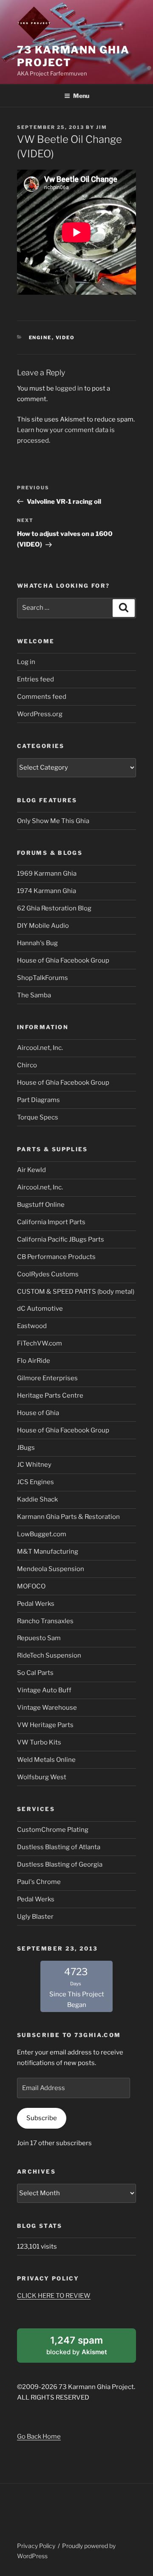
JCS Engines (35, 1482)
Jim (102, 127)
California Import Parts (51, 1222)
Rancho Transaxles (45, 1621)
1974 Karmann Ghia (47, 891)
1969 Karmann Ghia (47, 874)
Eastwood (32, 1326)
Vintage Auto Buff (44, 1690)
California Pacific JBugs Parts (61, 1239)
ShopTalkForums (42, 978)
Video (65, 338)
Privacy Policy (36, 2546)
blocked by (87, 2348)
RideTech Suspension (49, 1655)
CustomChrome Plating (53, 1830)
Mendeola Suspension (51, 1569)
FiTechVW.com (40, 1343)
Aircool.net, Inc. (40, 1048)
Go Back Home (39, 2436)
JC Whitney (34, 1465)
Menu (81, 96)
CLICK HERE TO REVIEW (54, 2296)
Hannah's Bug (37, 943)
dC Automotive (40, 1309)
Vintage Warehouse (47, 1708)
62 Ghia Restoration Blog (54, 908)
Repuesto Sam (39, 1638)
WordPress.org (40, 714)
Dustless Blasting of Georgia (60, 1864)
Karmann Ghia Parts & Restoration (68, 1517)
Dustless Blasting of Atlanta (59, 1847)
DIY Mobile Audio (43, 926)
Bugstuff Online (41, 1205)
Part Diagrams (38, 1100)
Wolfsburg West (42, 1777)
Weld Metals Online (46, 1760)
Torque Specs (38, 1117)
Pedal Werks (36, 1604)
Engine (40, 338)
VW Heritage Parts (45, 1725)
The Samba (34, 995)
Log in (26, 662)
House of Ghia (38, 1413)
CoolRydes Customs (48, 1274)
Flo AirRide (34, 1361)
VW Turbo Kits (39, 1742)
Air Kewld (31, 1170)
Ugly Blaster (35, 1917)
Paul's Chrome (39, 1882)
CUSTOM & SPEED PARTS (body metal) (76, 1292)
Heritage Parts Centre (50, 1395)
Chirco (27, 1065)
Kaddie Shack (37, 1499)
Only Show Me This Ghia (53, 821)
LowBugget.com (42, 1534)
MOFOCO (31, 1586)
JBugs (26, 1448)
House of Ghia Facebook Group (63, 960)
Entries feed (35, 679)
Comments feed (42, 697)
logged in (69, 388)
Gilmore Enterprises (47, 1378)
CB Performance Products (56, 1257)
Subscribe (42, 2118)
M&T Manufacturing (48, 1552)
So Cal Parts (35, 1673)
